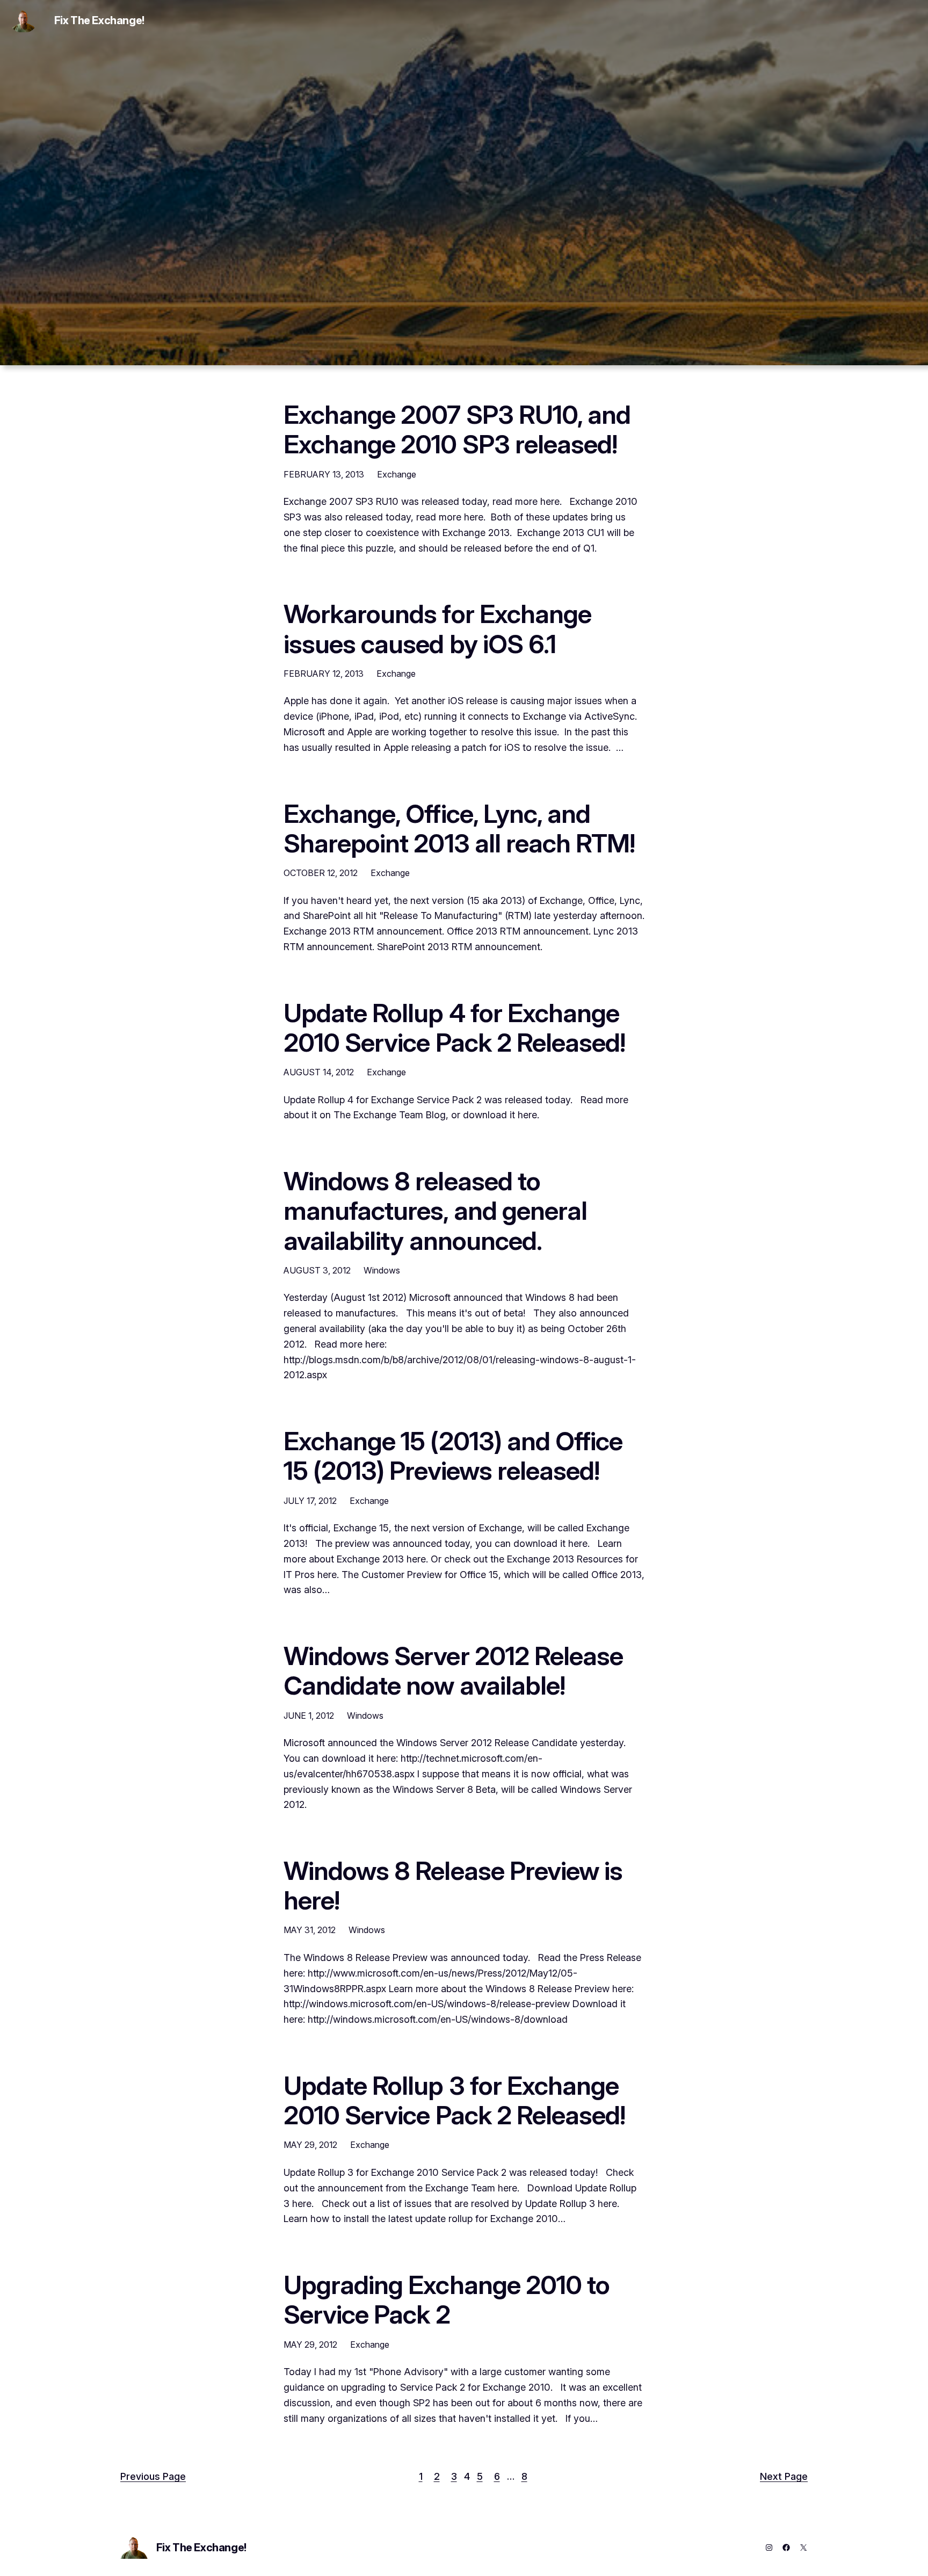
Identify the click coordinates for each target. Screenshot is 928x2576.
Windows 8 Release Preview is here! (453, 1885)
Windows (382, 1270)
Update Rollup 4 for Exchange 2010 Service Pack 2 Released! (454, 1027)
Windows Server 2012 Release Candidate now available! (453, 1670)
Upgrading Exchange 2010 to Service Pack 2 (447, 2299)
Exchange (397, 474)
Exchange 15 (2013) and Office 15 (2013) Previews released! (453, 1456)
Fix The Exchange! (99, 20)
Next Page (784, 2476)
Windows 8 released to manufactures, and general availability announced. (435, 1211)
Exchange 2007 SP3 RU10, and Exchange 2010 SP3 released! (457, 429)
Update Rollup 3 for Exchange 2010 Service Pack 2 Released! (454, 2100)
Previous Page (153, 2476)
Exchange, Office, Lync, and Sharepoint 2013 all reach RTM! (459, 828)
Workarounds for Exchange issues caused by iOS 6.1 (437, 628)
